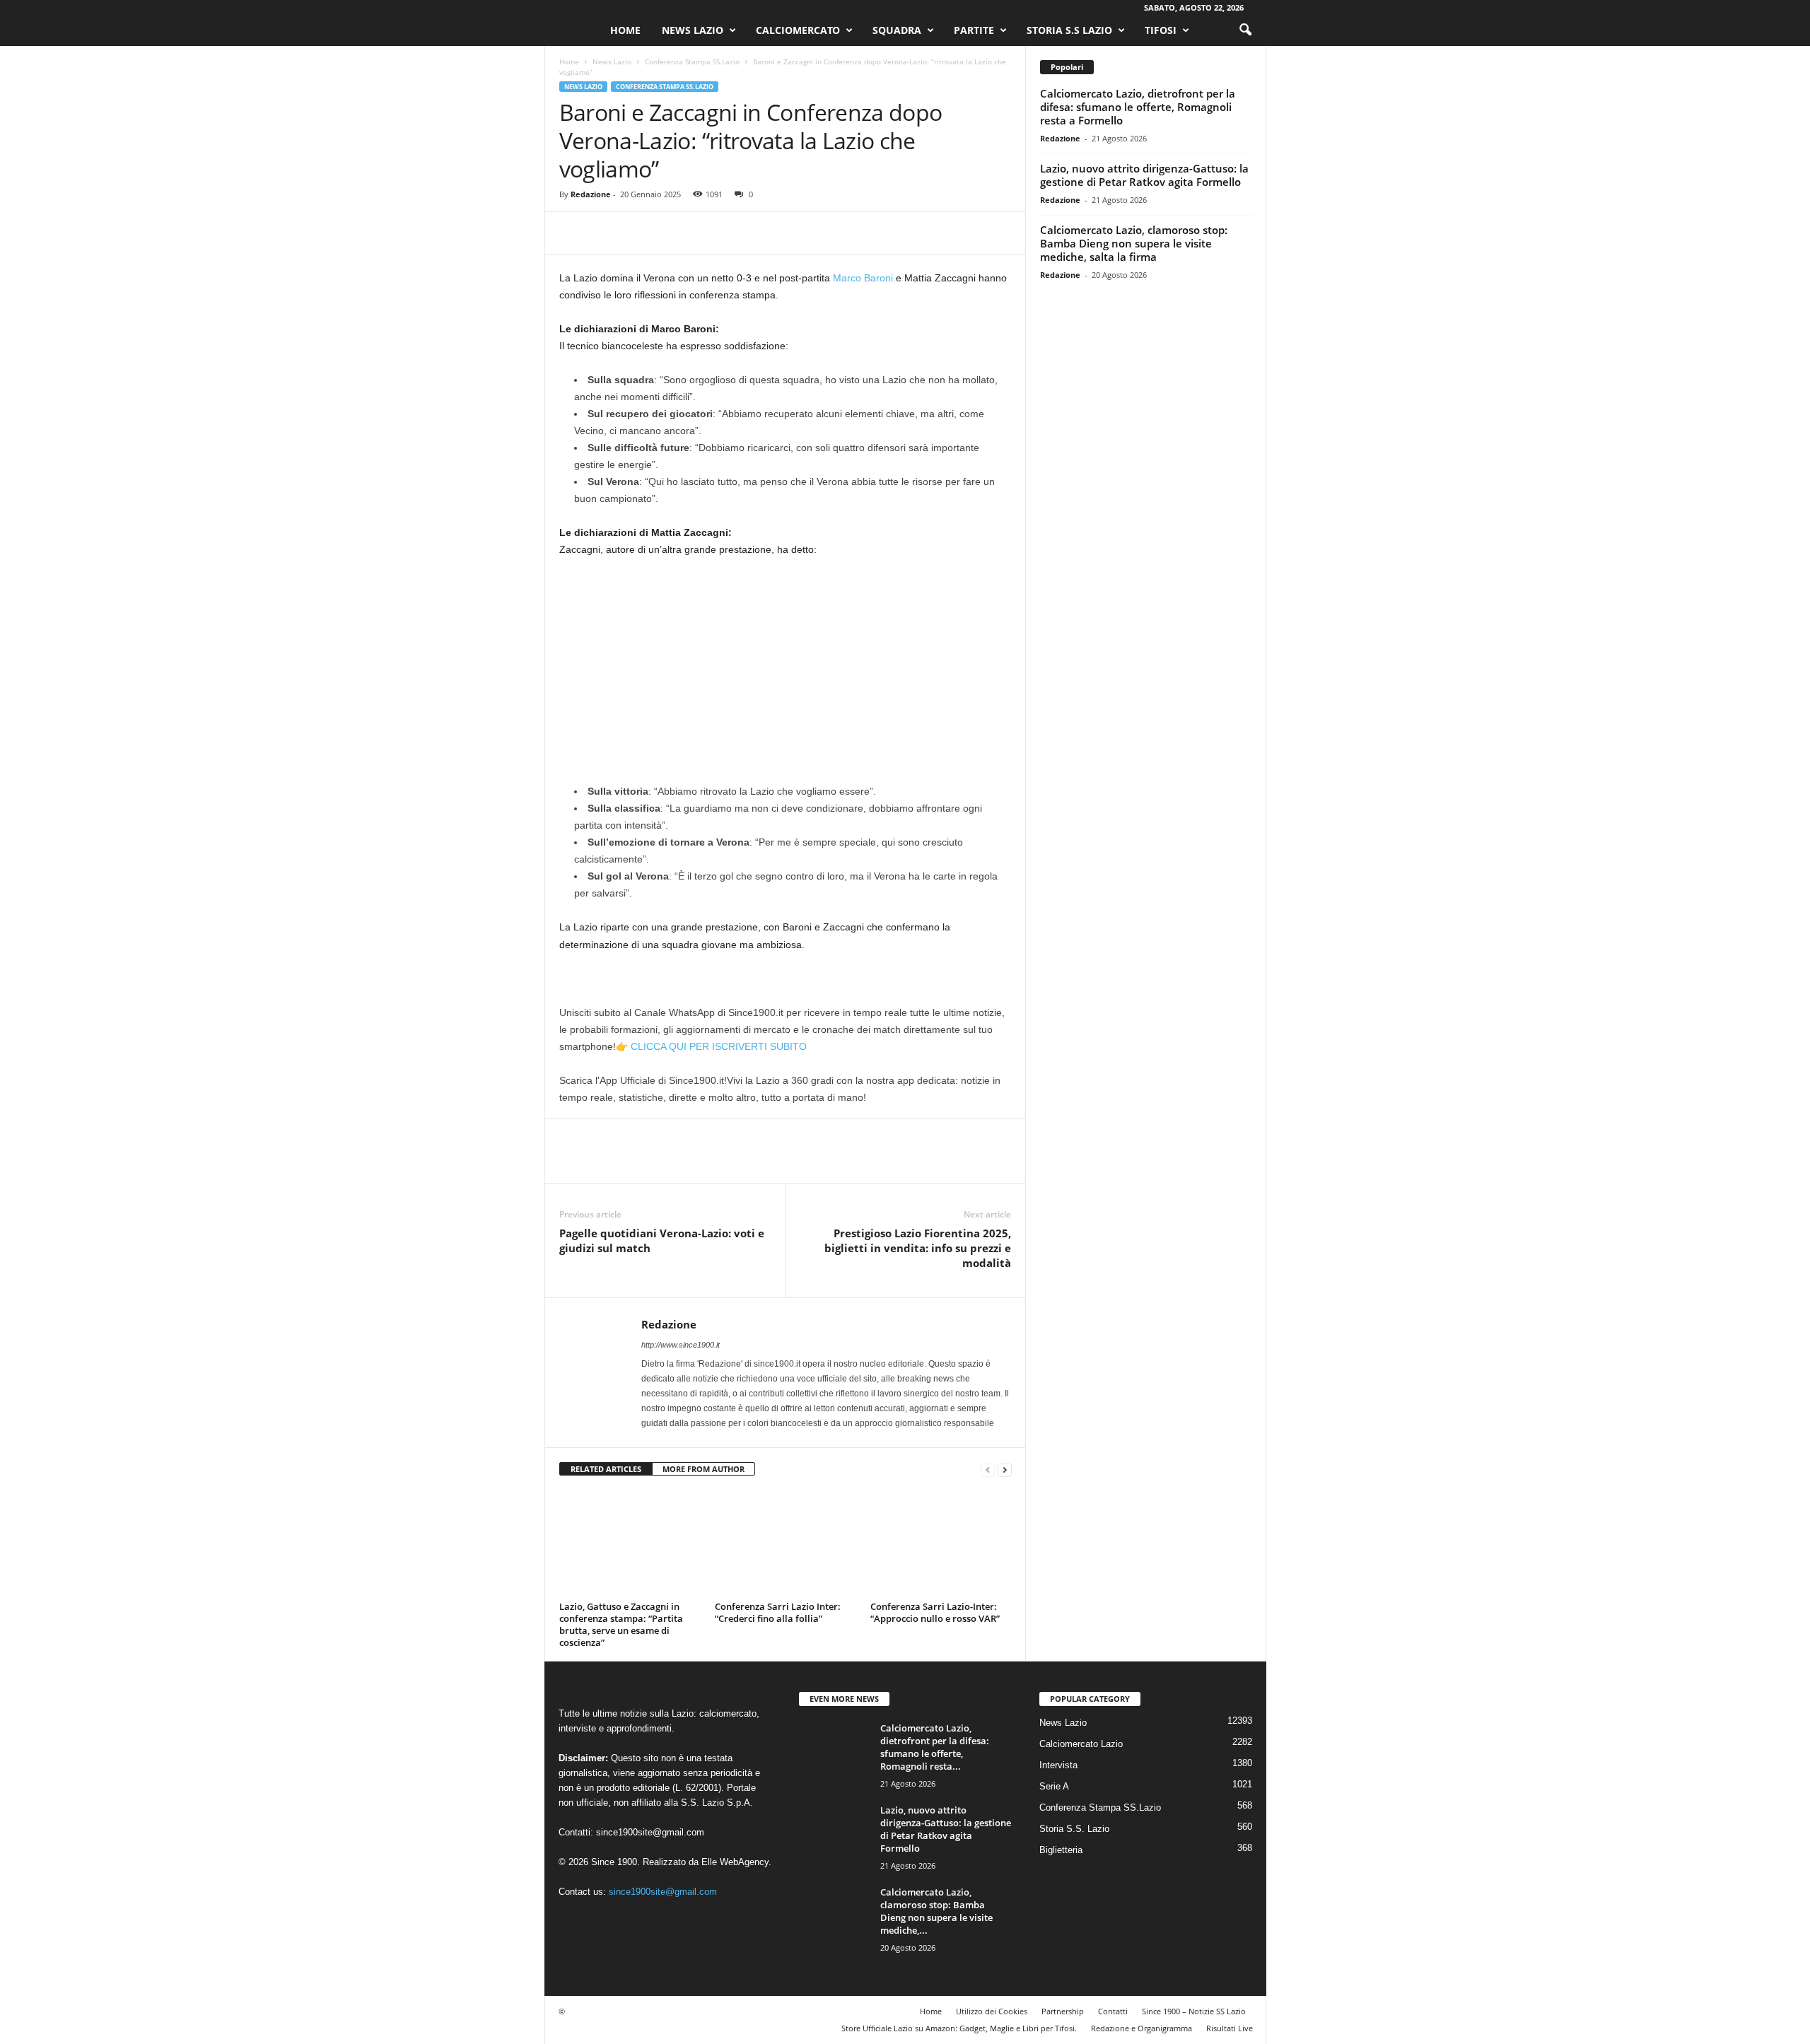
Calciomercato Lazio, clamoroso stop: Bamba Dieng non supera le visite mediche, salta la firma (1134, 243)
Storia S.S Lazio (1069, 30)
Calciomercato (798, 30)
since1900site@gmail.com (650, 1832)
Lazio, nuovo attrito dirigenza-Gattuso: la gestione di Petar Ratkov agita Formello (1144, 175)
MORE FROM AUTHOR (703, 1469)
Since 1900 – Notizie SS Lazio (1194, 2011)
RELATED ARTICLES (606, 1469)
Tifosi (1161, 30)
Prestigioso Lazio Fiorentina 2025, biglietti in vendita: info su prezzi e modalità (918, 1248)
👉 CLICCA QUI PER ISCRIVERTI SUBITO (711, 1046)
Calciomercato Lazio (1081, 1744)
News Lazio (693, 30)
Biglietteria (1061, 1850)
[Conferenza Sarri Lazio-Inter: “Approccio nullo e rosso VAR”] (941, 1543)
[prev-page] (988, 1470)
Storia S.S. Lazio (1074, 1829)
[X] (606, 233)
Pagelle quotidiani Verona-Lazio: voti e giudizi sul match (662, 1240)
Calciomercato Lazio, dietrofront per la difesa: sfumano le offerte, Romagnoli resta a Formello (1138, 107)
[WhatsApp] (671, 233)
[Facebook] (573, 233)
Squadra (897, 30)
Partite (974, 30)
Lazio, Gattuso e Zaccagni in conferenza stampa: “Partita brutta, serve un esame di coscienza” (621, 1624)
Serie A (1054, 1786)
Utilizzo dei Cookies (992, 2011)
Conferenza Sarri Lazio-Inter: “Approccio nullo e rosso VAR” (935, 1612)
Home (625, 30)
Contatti (1113, 2011)
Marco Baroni (863, 278)
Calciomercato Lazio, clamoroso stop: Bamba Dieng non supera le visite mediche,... (936, 1911)
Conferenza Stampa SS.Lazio (692, 62)
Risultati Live (1230, 2028)
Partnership (1063, 2011)
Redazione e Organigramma (1142, 2028)
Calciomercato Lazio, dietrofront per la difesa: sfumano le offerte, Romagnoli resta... (935, 1747)
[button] (1245, 30)
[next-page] (1005, 1470)
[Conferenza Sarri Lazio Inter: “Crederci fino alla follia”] (786, 1543)
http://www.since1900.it (681, 1345)
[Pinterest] (638, 233)
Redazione (591, 194)
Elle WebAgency (735, 1862)
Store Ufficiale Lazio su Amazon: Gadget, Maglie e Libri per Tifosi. (959, 2028)
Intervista (1058, 1765)
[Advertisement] (786, 674)
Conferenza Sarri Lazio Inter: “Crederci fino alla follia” (778, 1612)
